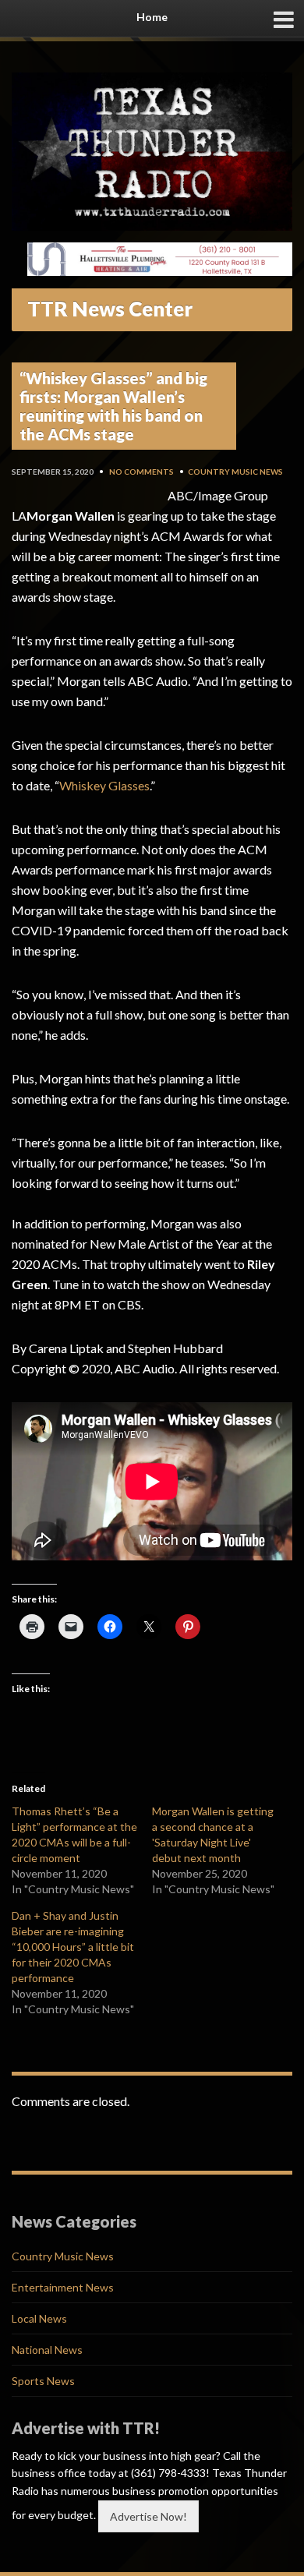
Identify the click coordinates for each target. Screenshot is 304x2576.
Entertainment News (63, 2287)
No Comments (141, 472)
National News (47, 2350)
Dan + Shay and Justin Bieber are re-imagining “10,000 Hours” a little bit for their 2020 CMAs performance (73, 1947)
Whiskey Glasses (104, 785)
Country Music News (235, 472)
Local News (39, 2318)
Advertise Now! (148, 2516)
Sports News (43, 2381)
